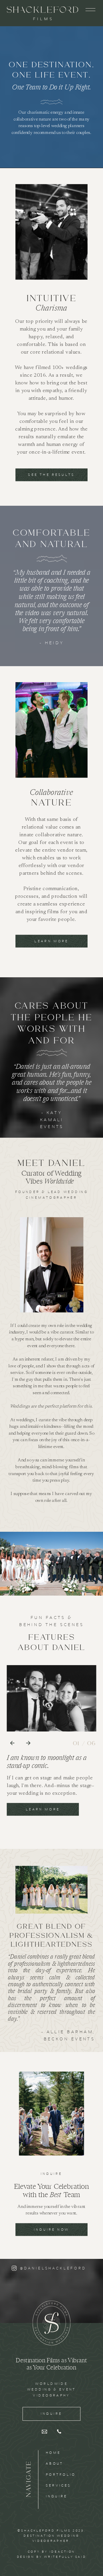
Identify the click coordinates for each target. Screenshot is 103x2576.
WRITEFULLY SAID (65, 2557)
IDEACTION (62, 2551)
